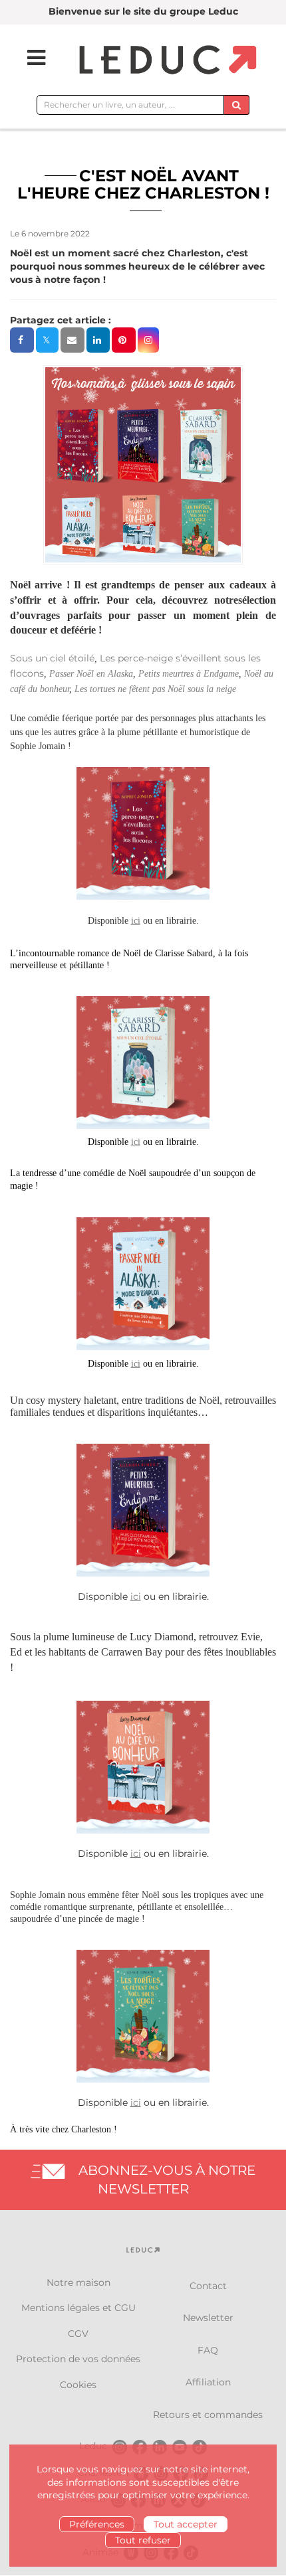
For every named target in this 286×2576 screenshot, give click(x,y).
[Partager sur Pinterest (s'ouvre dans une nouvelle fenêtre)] (124, 340)
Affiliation (208, 2382)
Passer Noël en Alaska (91, 674)
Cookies (78, 2385)
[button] (148, 340)
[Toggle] (28, 58)
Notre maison (78, 2282)
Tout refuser (143, 2540)
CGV (78, 2334)
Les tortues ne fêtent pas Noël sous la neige (155, 689)
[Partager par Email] (72, 340)
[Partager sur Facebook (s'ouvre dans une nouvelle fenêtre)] (22, 340)
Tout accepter (186, 2524)
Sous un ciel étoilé (52, 658)
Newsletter (208, 2318)
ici (136, 1853)
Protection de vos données (78, 2359)
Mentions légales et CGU (78, 2308)
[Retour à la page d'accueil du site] (166, 61)
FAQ (208, 2350)
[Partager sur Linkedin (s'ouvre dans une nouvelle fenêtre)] (98, 340)
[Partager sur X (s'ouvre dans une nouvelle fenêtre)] (47, 340)
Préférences (97, 2524)
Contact (208, 2286)
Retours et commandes (208, 2415)
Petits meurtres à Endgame (189, 674)
